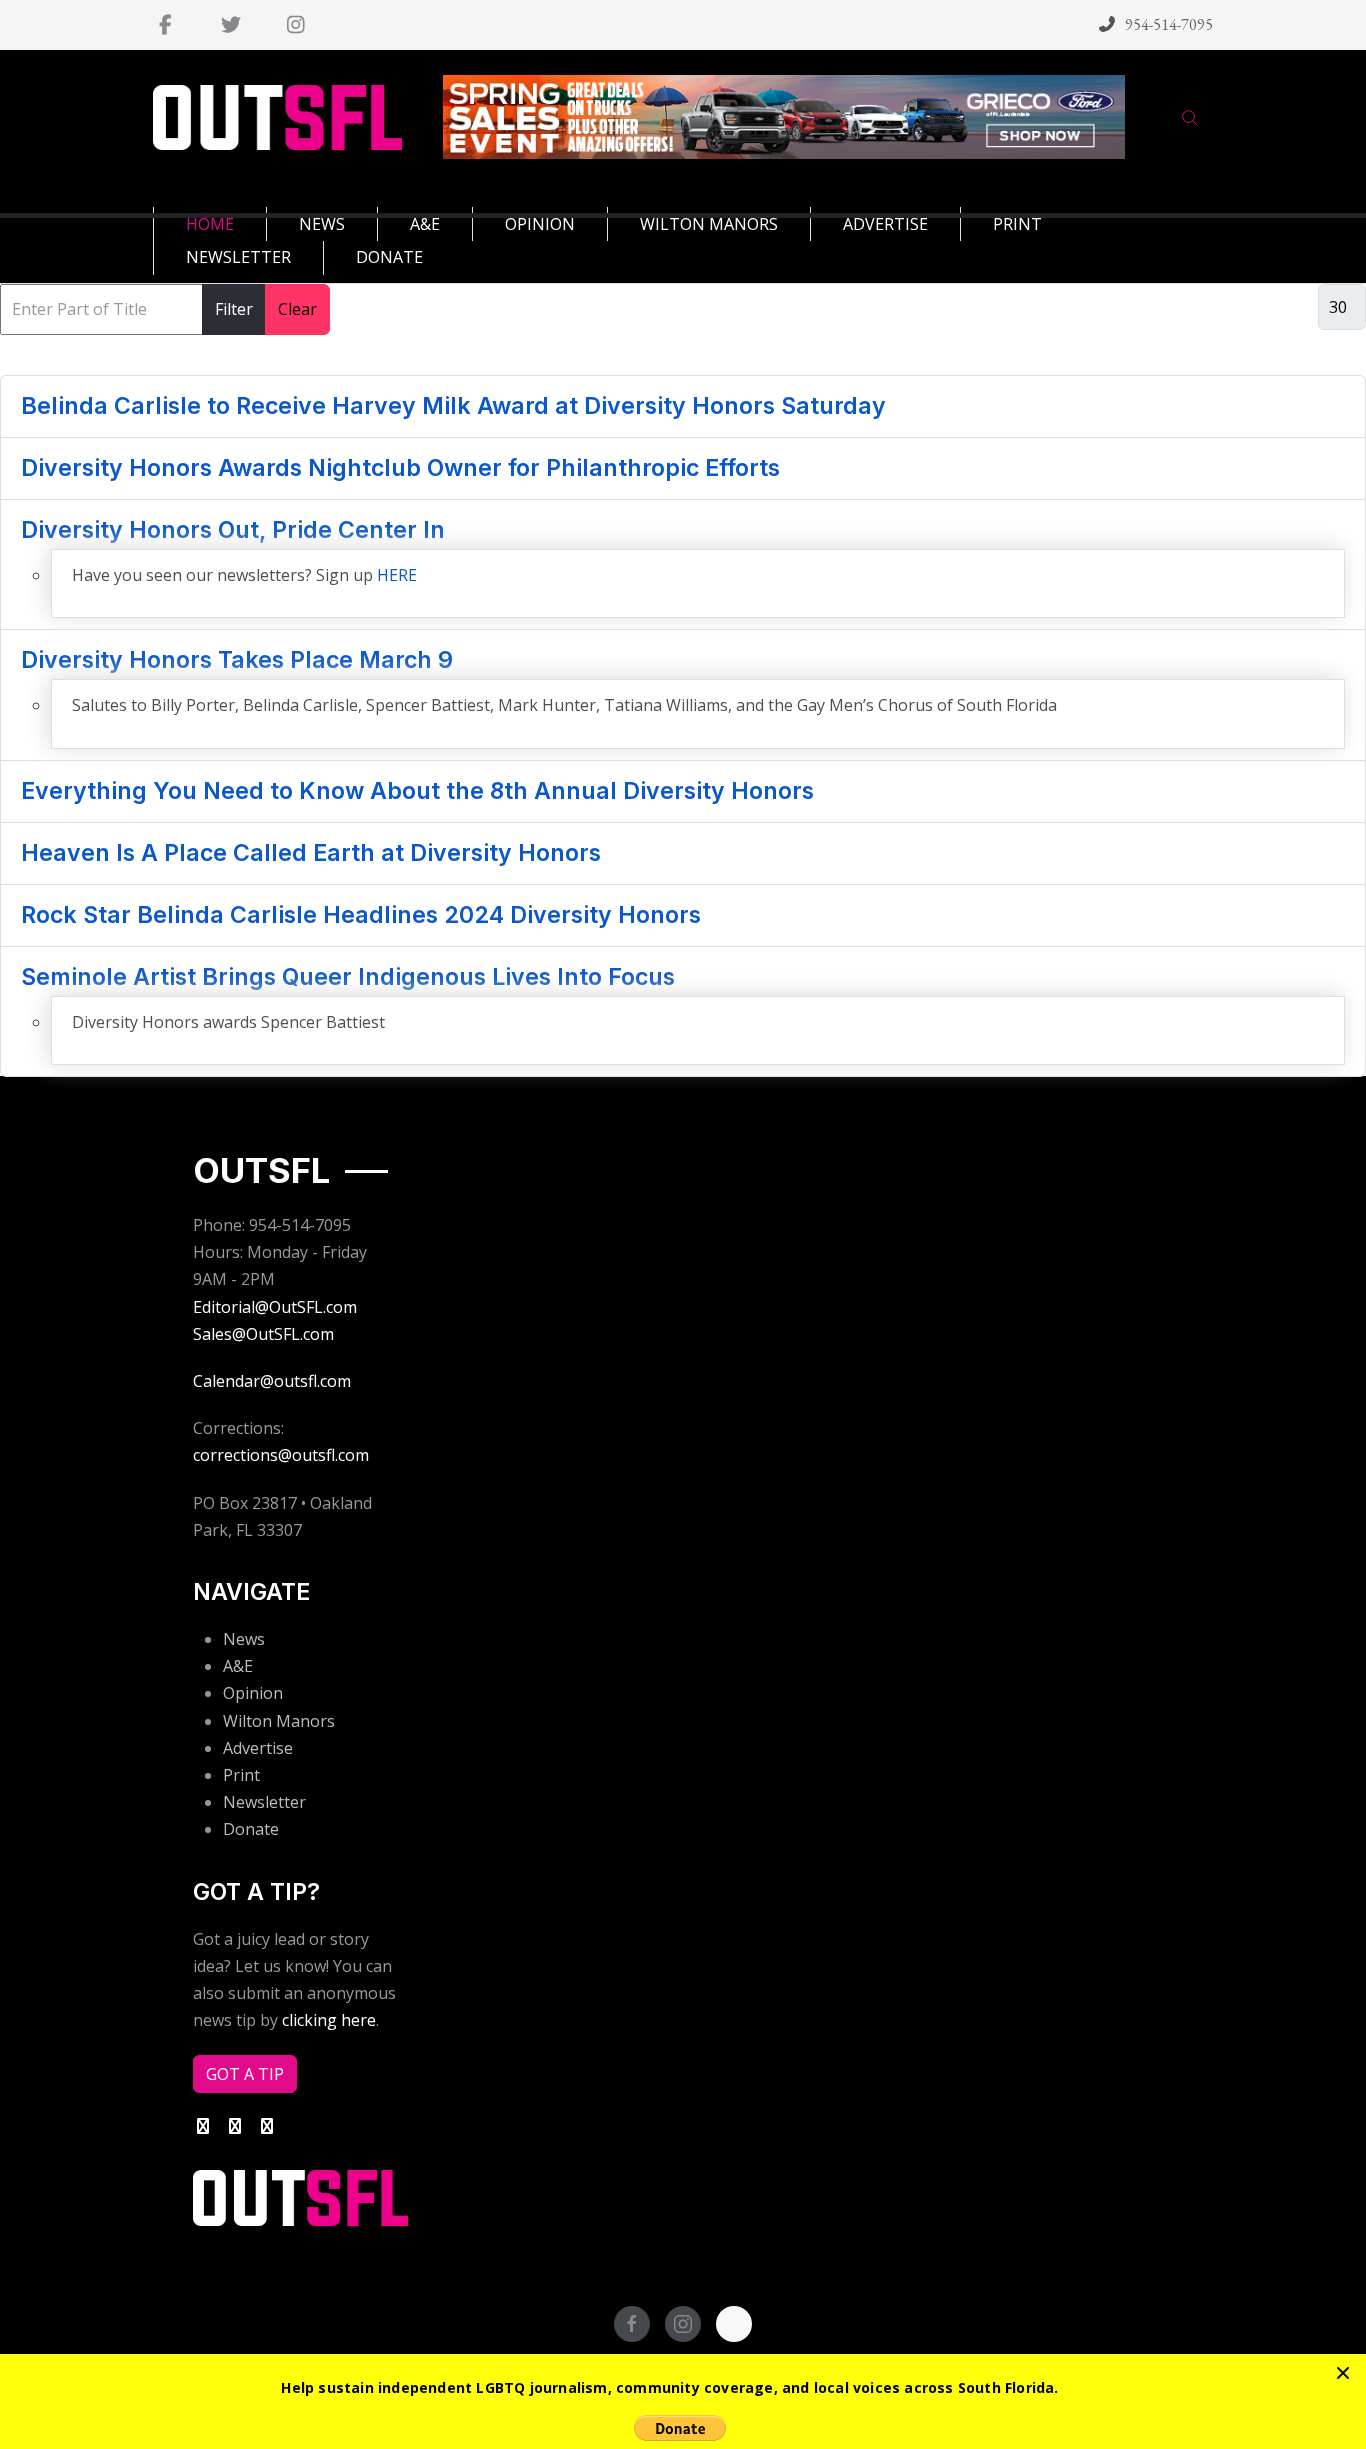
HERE (397, 575)
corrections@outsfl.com (281, 1455)
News (244, 1639)
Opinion (253, 1693)
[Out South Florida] (277, 117)
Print (241, 1775)
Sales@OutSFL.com (263, 1334)
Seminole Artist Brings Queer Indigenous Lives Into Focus (348, 977)
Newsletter (264, 1802)
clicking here (329, 2020)
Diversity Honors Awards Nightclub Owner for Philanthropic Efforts (400, 468)
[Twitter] (230, 25)
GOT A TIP (245, 2074)
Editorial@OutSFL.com (275, 1307)
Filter (234, 309)
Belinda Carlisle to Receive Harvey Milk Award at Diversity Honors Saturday (453, 406)
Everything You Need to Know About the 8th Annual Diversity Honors (417, 791)
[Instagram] (295, 25)
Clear (297, 309)
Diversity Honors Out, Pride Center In (233, 530)
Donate (251, 1829)
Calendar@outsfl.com (272, 1381)
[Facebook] (165, 25)
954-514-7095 (1169, 24)
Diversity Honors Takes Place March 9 (237, 660)
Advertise (258, 1748)
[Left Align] (1343, 2373)
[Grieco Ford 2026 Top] (784, 116)
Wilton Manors (279, 1721)
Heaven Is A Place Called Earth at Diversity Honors (311, 853)
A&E (238, 1666)
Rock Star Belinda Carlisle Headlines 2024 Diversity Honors (361, 915)
